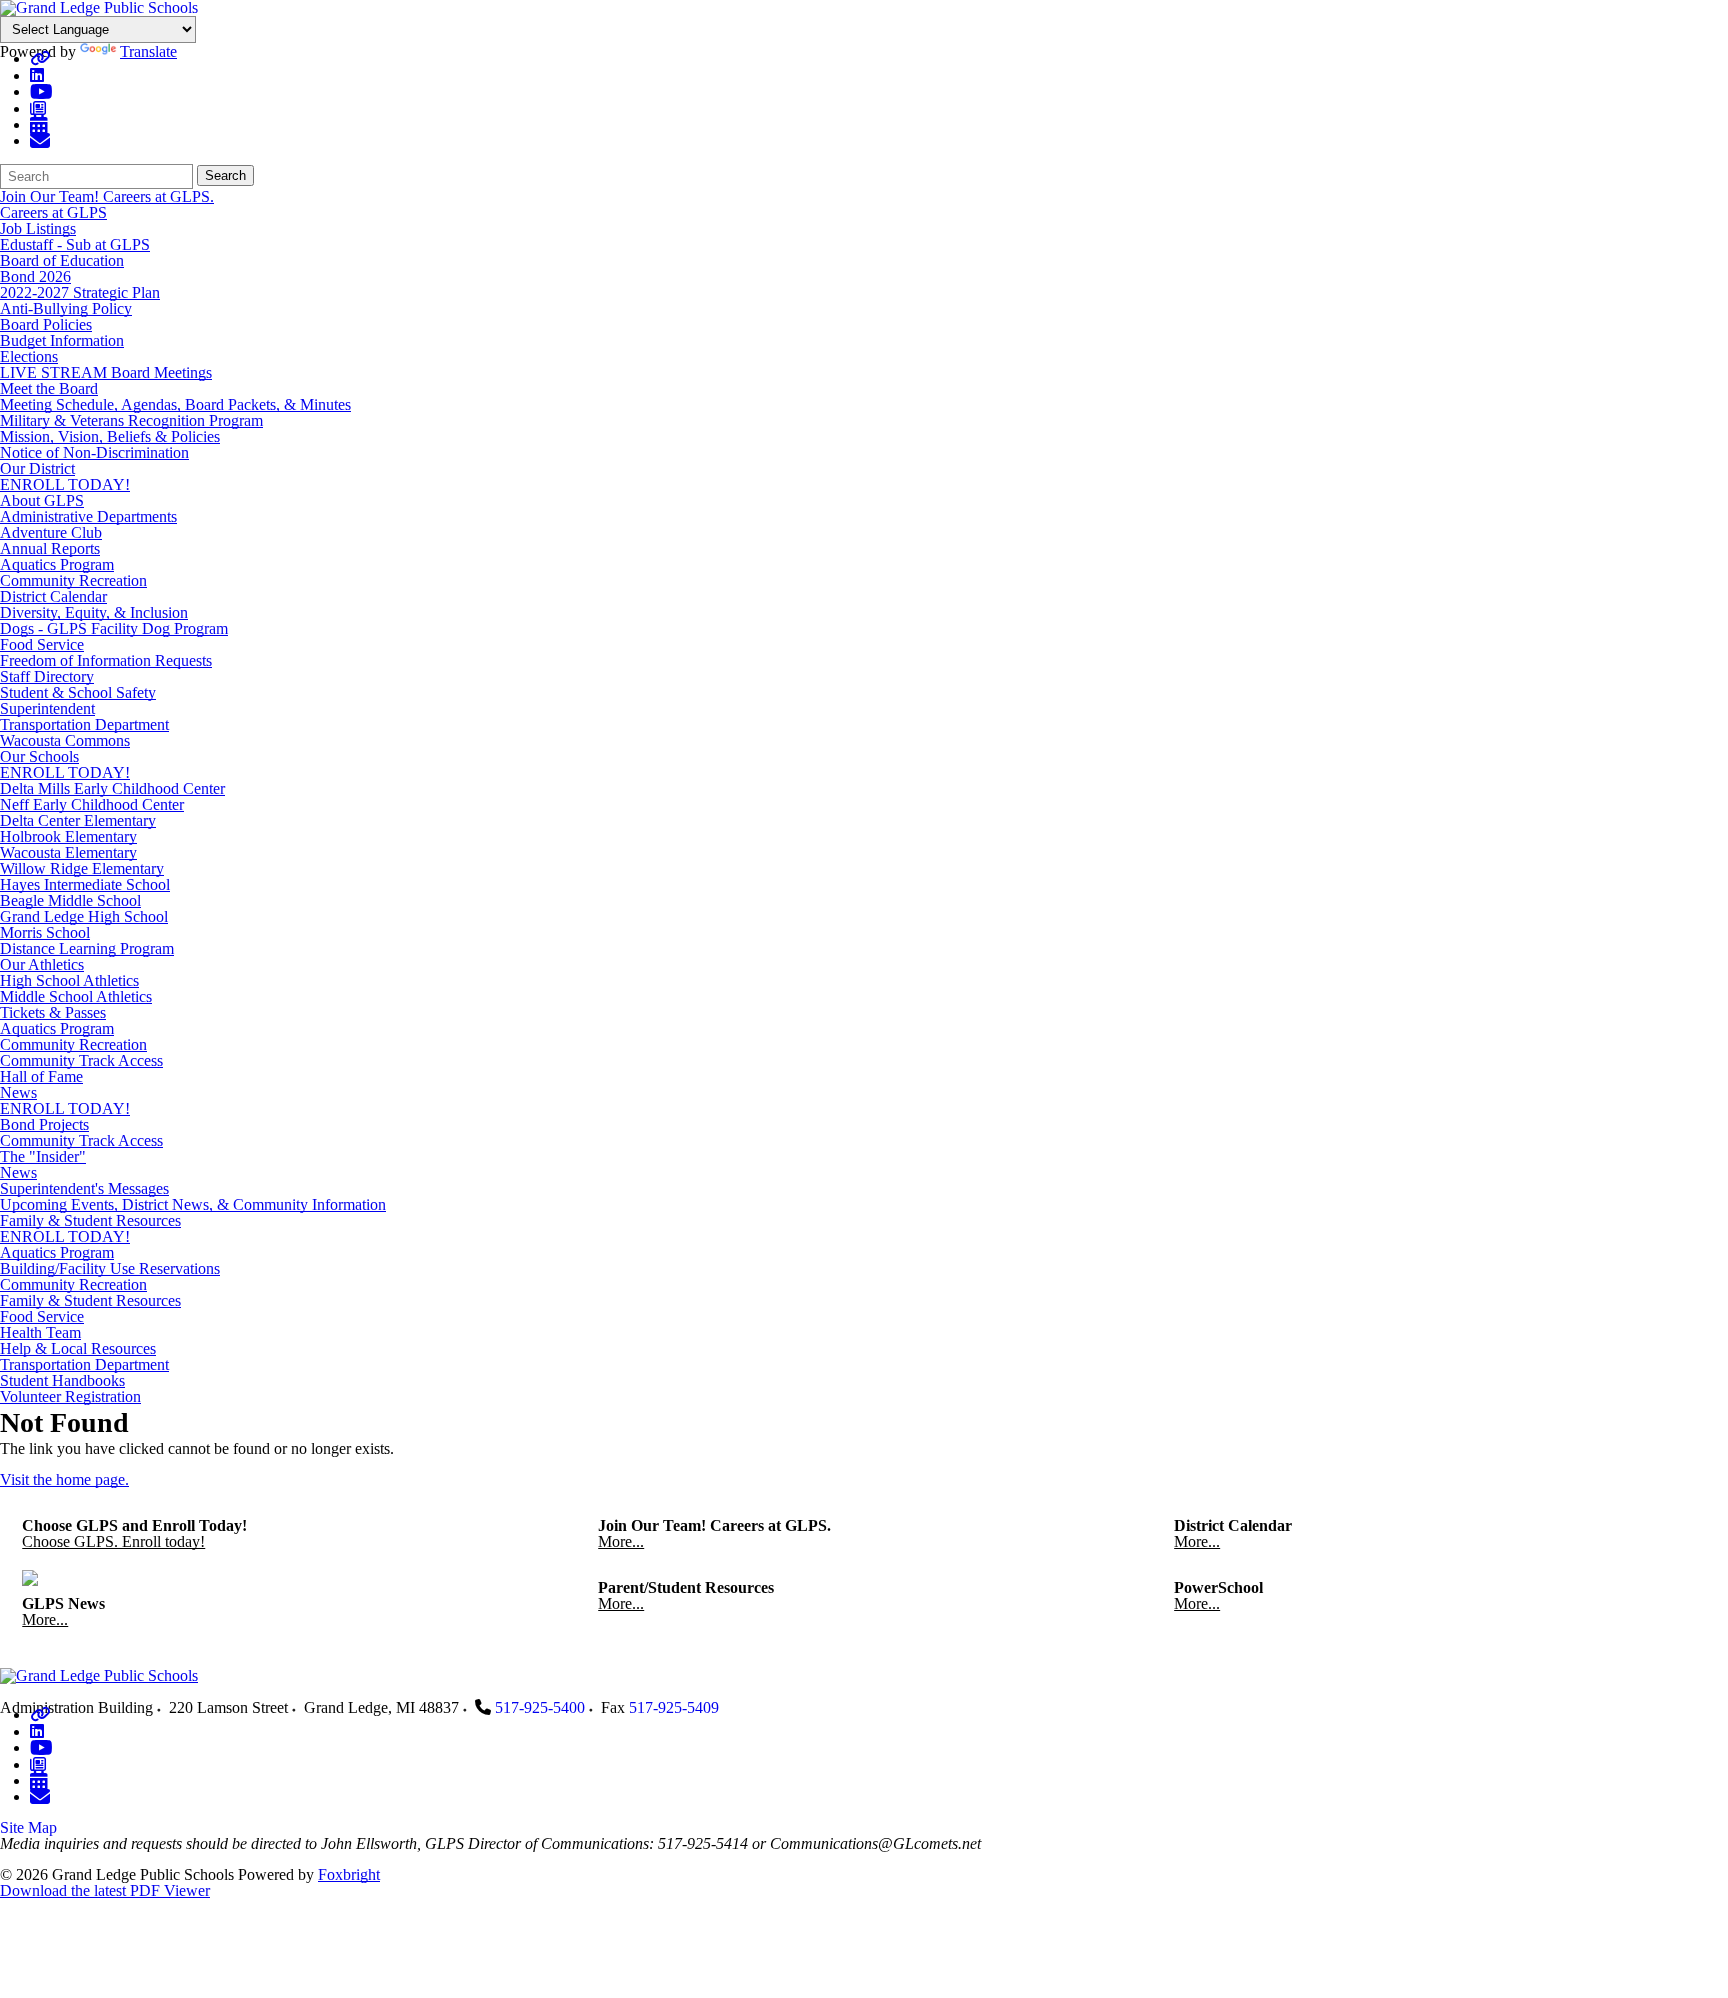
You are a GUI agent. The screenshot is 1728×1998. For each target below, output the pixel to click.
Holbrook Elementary (68, 836)
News (18, 1092)
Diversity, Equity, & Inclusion (94, 612)
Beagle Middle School (70, 900)
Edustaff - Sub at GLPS (75, 244)
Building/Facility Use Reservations (110, 1268)
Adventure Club (51, 532)
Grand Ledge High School (84, 916)
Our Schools (39, 756)
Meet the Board (49, 388)
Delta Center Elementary (78, 820)
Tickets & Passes (53, 1012)
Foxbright (349, 1874)
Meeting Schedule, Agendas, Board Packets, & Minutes (175, 404)
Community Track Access (81, 1060)
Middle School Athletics (76, 996)
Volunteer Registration (70, 1396)
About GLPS (42, 500)
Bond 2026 (35, 276)
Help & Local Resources (78, 1348)
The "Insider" (43, 1156)
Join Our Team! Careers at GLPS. (107, 196)
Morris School (45, 932)
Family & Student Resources (90, 1220)
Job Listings (38, 228)
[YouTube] (41, 91)
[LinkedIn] (37, 75)
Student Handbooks (62, 1380)
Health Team (40, 1332)
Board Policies (46, 324)
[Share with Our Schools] (40, 140)
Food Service (42, 644)
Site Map (28, 1827)
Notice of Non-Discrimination (94, 452)
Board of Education (62, 260)
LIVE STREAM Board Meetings (106, 372)
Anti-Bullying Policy (66, 308)
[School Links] (40, 58)
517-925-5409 (674, 1707)
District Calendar (53, 596)
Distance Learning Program (87, 948)
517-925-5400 (540, 1707)
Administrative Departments (88, 516)
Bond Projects (44, 1124)
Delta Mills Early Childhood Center (112, 788)
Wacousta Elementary (68, 852)
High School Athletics (69, 980)
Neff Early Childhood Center (92, 804)
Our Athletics (42, 964)
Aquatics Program (57, 564)
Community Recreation (73, 580)
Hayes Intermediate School (85, 884)
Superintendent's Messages (84, 1188)
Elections (29, 356)
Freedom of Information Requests (106, 660)
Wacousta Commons (65, 740)
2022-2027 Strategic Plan (80, 292)
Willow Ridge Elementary (82, 868)
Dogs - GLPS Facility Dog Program (114, 628)
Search (225, 175)
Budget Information (62, 340)
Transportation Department (84, 724)
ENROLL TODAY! (65, 484)
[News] (38, 108)
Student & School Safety (78, 692)
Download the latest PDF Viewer (105, 1890)
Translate (148, 51)
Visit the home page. (64, 1479)
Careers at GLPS (53, 212)
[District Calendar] (39, 124)
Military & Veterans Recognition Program (131, 420)
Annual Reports (50, 548)
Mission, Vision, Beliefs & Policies (110, 436)
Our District (37, 468)
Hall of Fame (41, 1076)
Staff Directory (47, 676)
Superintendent (47, 708)
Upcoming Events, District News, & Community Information (193, 1204)
